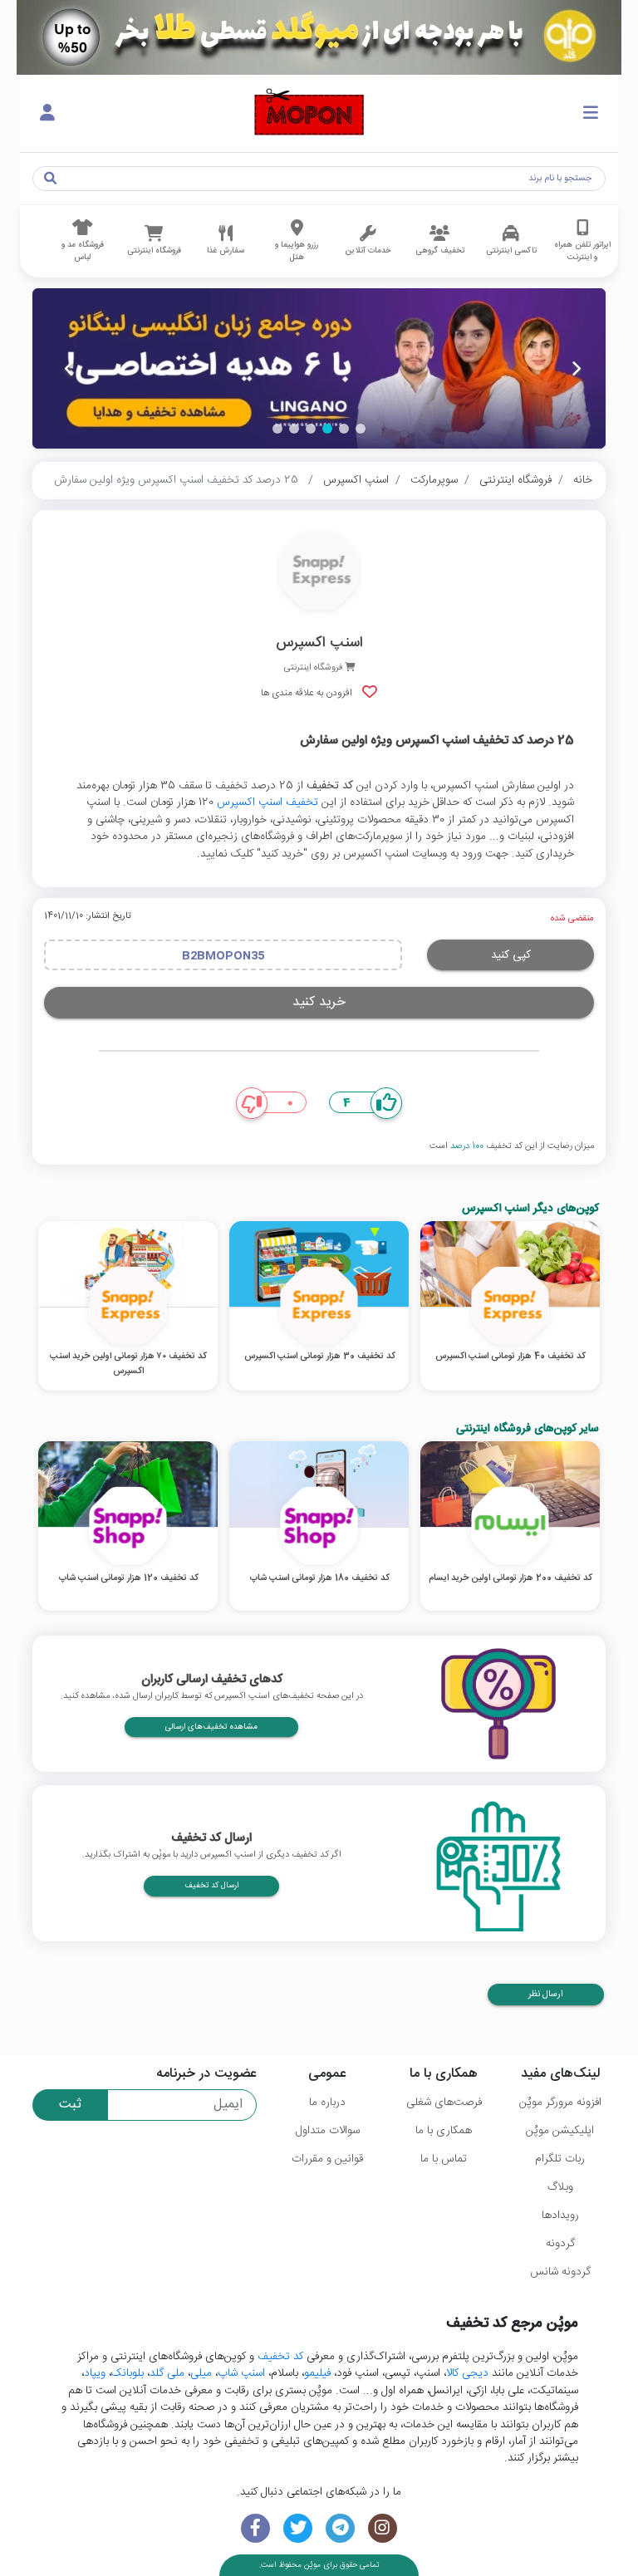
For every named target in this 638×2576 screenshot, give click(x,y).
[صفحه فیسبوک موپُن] (255, 2528)
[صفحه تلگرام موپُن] (340, 2528)
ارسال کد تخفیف (211, 1886)
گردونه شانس (560, 2272)
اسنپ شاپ (241, 2373)
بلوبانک (128, 2373)
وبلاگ (560, 2187)
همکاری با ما (444, 2131)
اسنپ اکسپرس (356, 480)
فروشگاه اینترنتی (515, 480)
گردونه (560, 2244)
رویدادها (560, 2215)
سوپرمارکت (434, 480)
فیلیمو (317, 2373)
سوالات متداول (328, 2131)
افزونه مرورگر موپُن (560, 2103)
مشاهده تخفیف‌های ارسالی (211, 1727)
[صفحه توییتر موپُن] (298, 2528)
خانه (583, 480)
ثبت (70, 2105)
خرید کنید (319, 1002)
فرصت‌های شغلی (444, 2103)
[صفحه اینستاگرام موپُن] (383, 2528)
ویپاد (95, 2373)
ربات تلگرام (560, 2159)
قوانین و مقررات (327, 2159)
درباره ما (327, 2103)
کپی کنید (511, 955)
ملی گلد (167, 2373)
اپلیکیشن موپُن (560, 2131)
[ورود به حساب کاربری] (47, 114)
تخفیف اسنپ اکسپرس (267, 802)
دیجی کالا (467, 2373)
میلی (201, 2373)
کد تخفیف (280, 2357)
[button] (361, 429)
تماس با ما (444, 2159)
